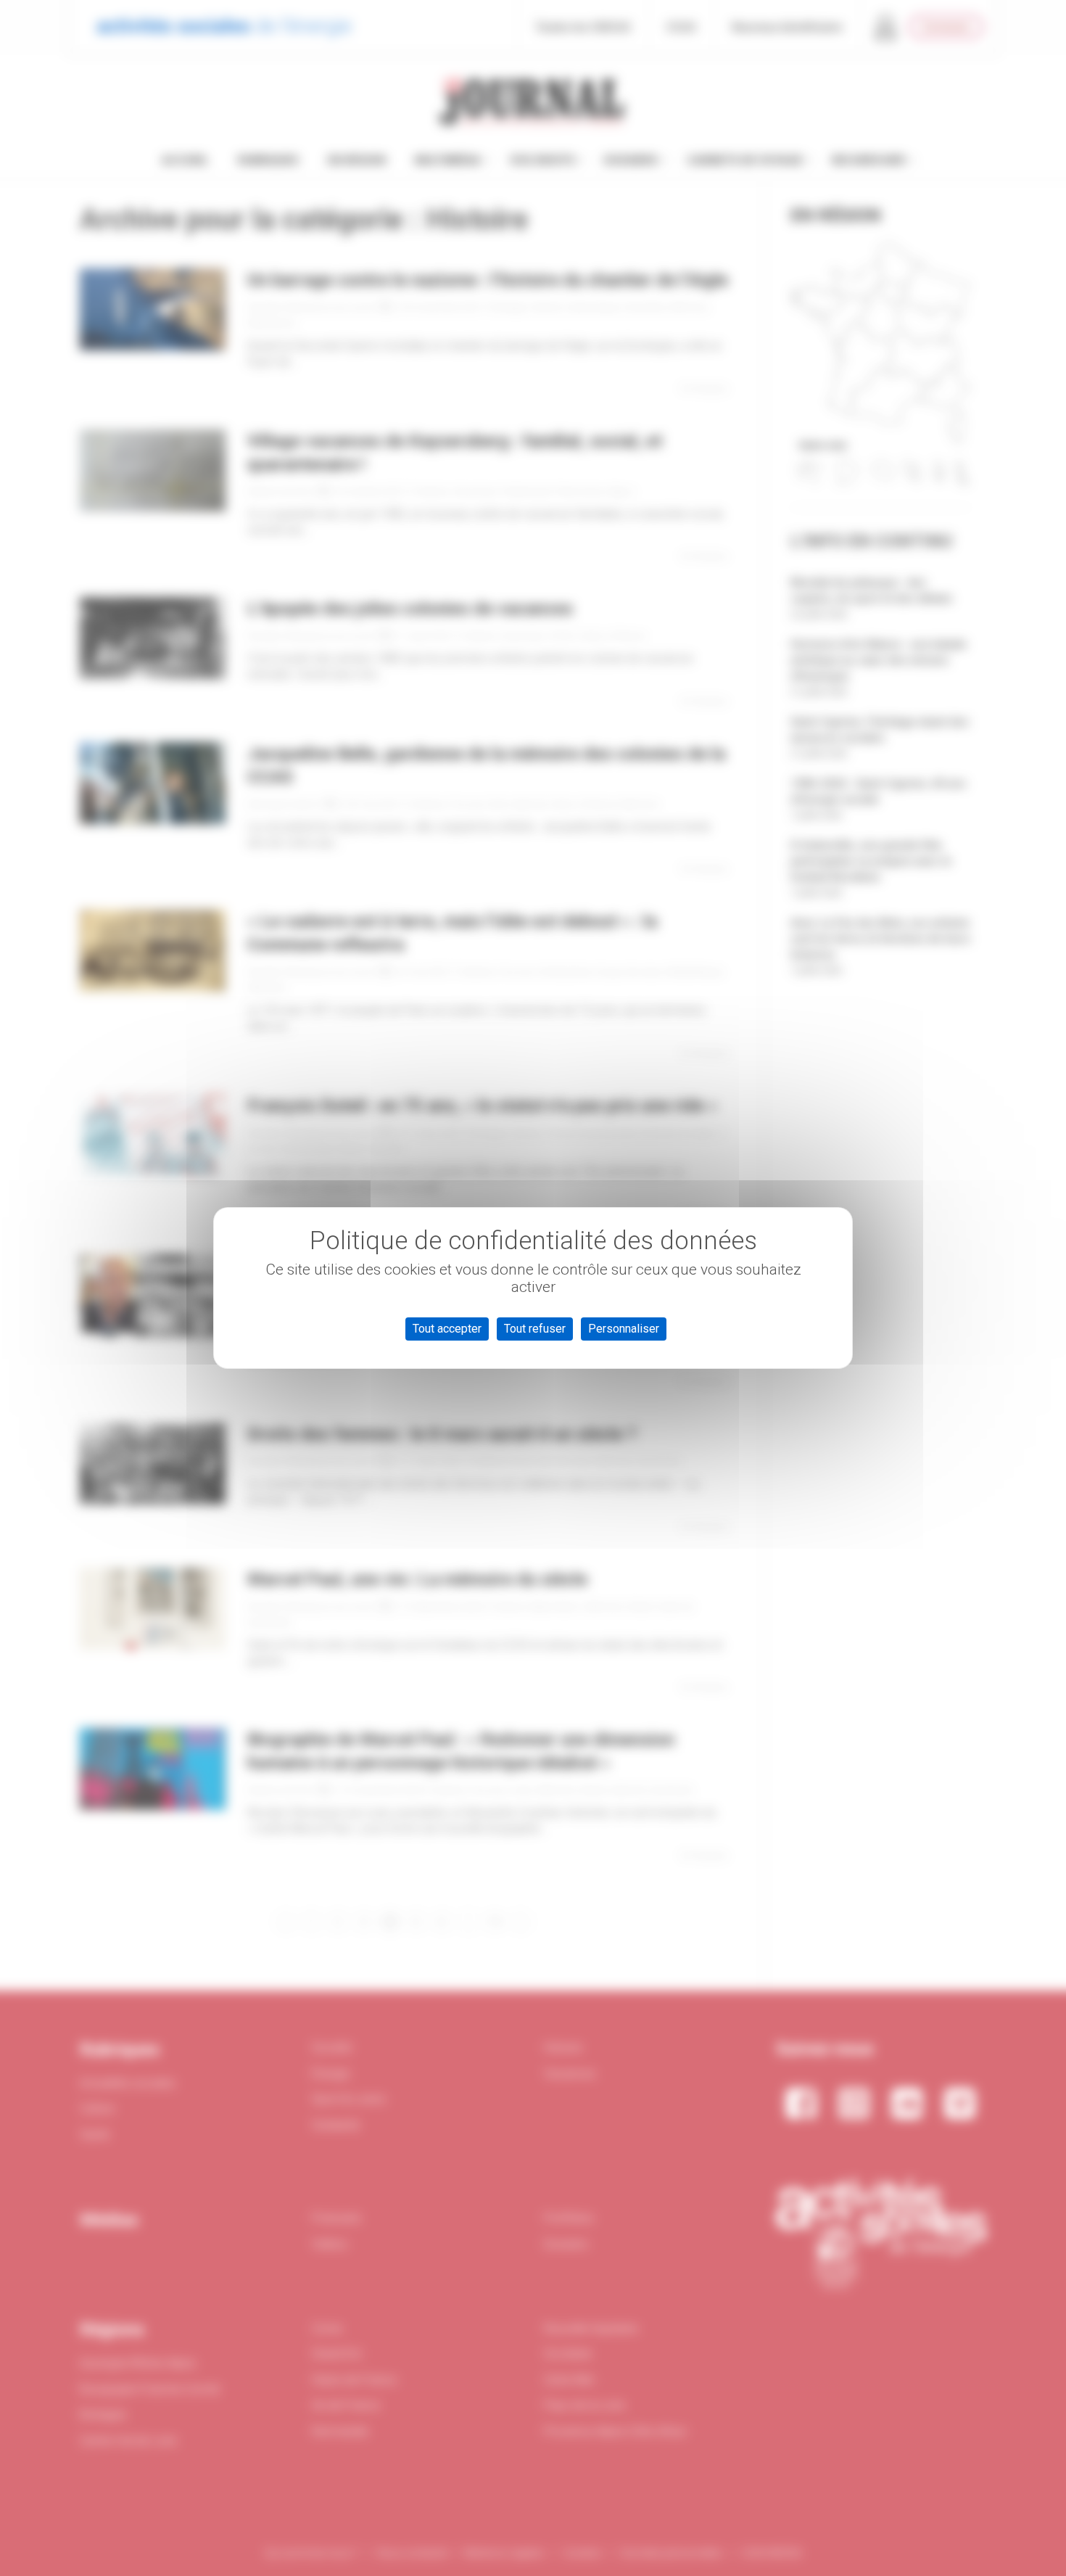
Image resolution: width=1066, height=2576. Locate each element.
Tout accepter (447, 1329)
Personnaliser (624, 1329)
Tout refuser (535, 1329)
